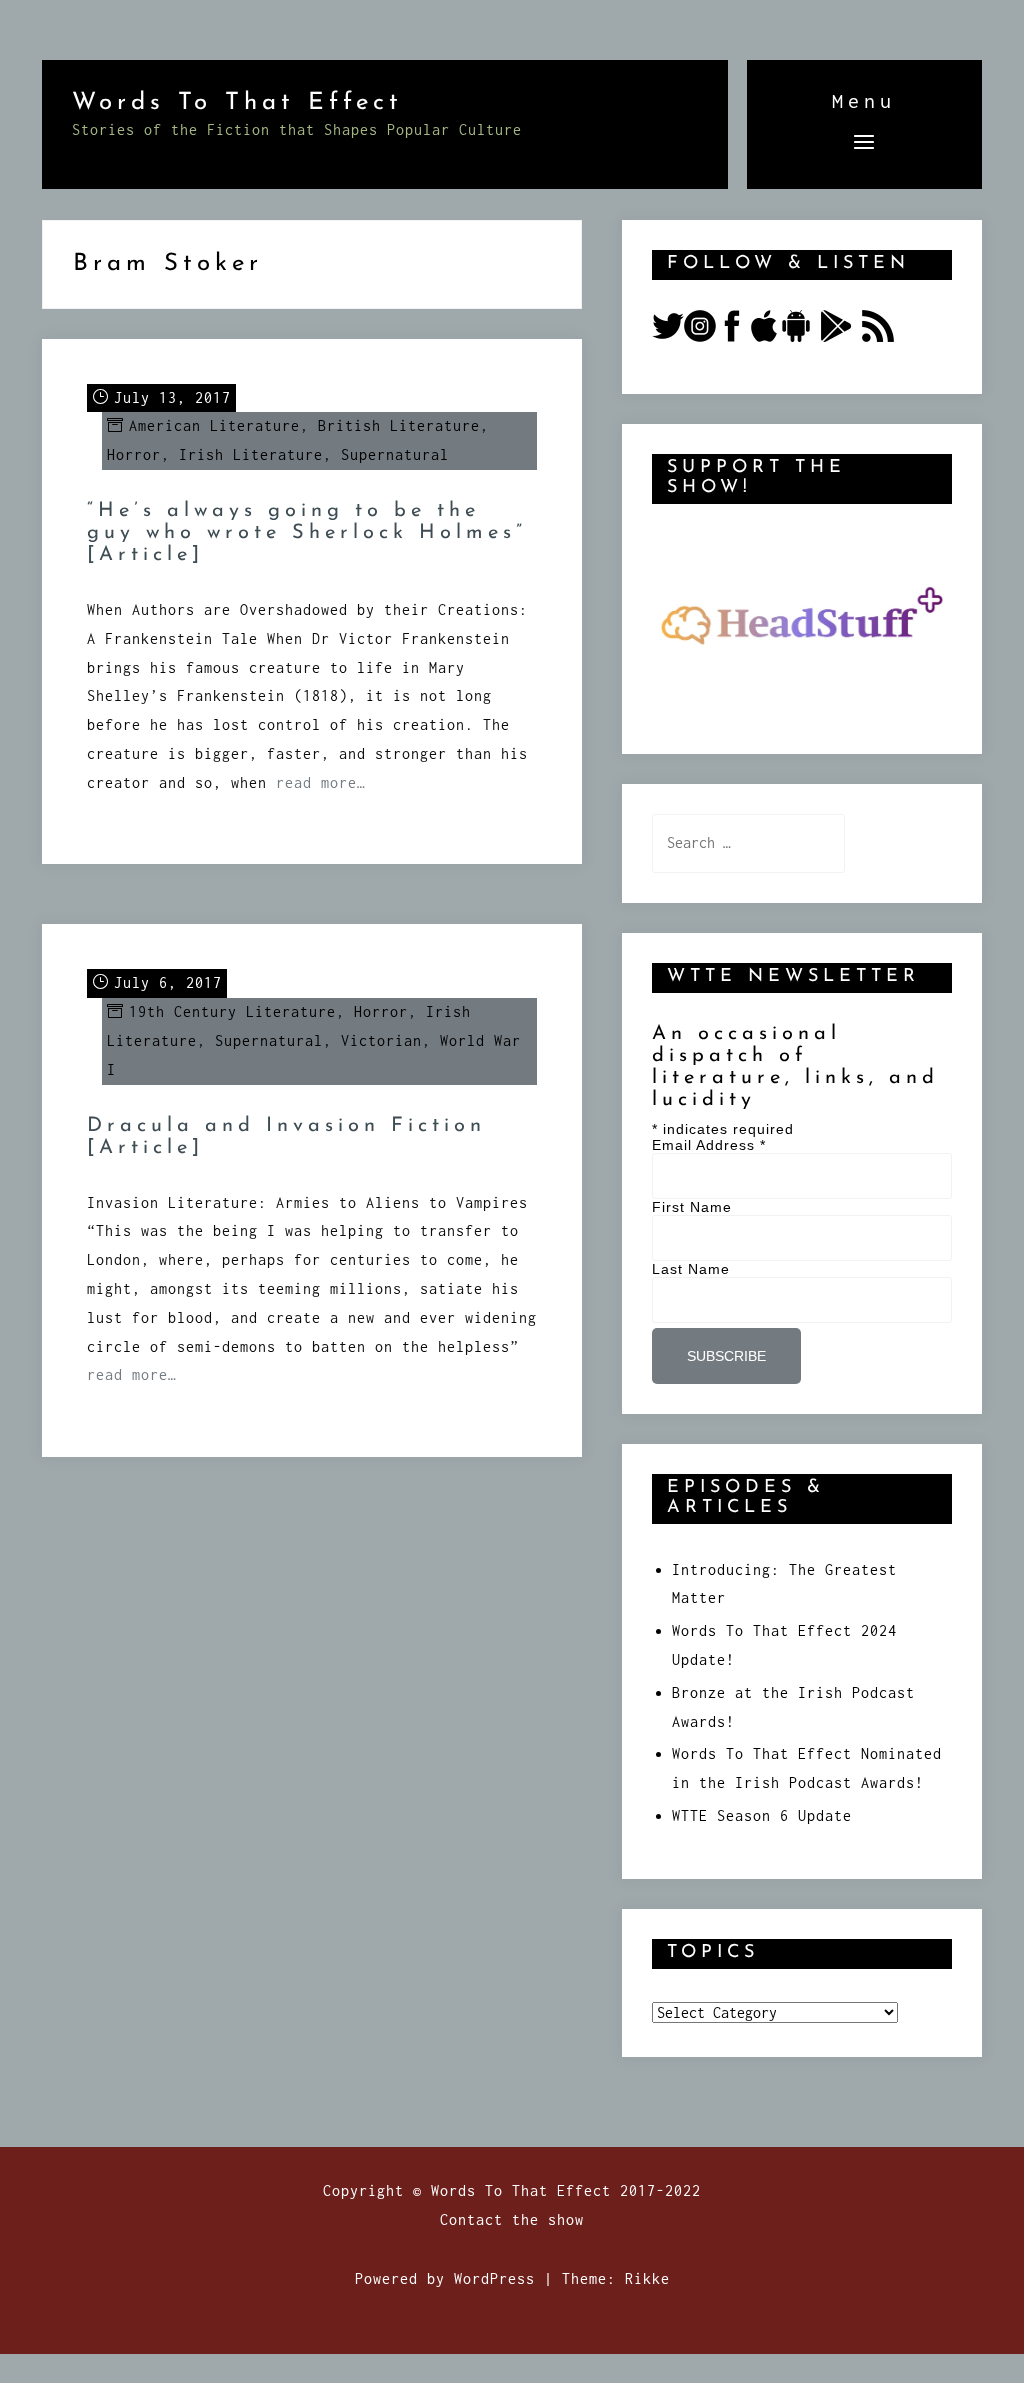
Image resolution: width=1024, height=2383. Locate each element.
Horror (134, 454)
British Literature (399, 425)
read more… (321, 782)
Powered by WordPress (445, 2278)
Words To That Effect (237, 103)
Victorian (381, 1040)
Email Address (709, 1145)
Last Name (691, 1269)
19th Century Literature (232, 1011)
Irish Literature (251, 454)
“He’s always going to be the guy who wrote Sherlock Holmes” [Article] (307, 533)
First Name (692, 1207)
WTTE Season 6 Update (762, 1815)
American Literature (214, 425)
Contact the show (512, 2219)
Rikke (647, 2278)
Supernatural (395, 454)
